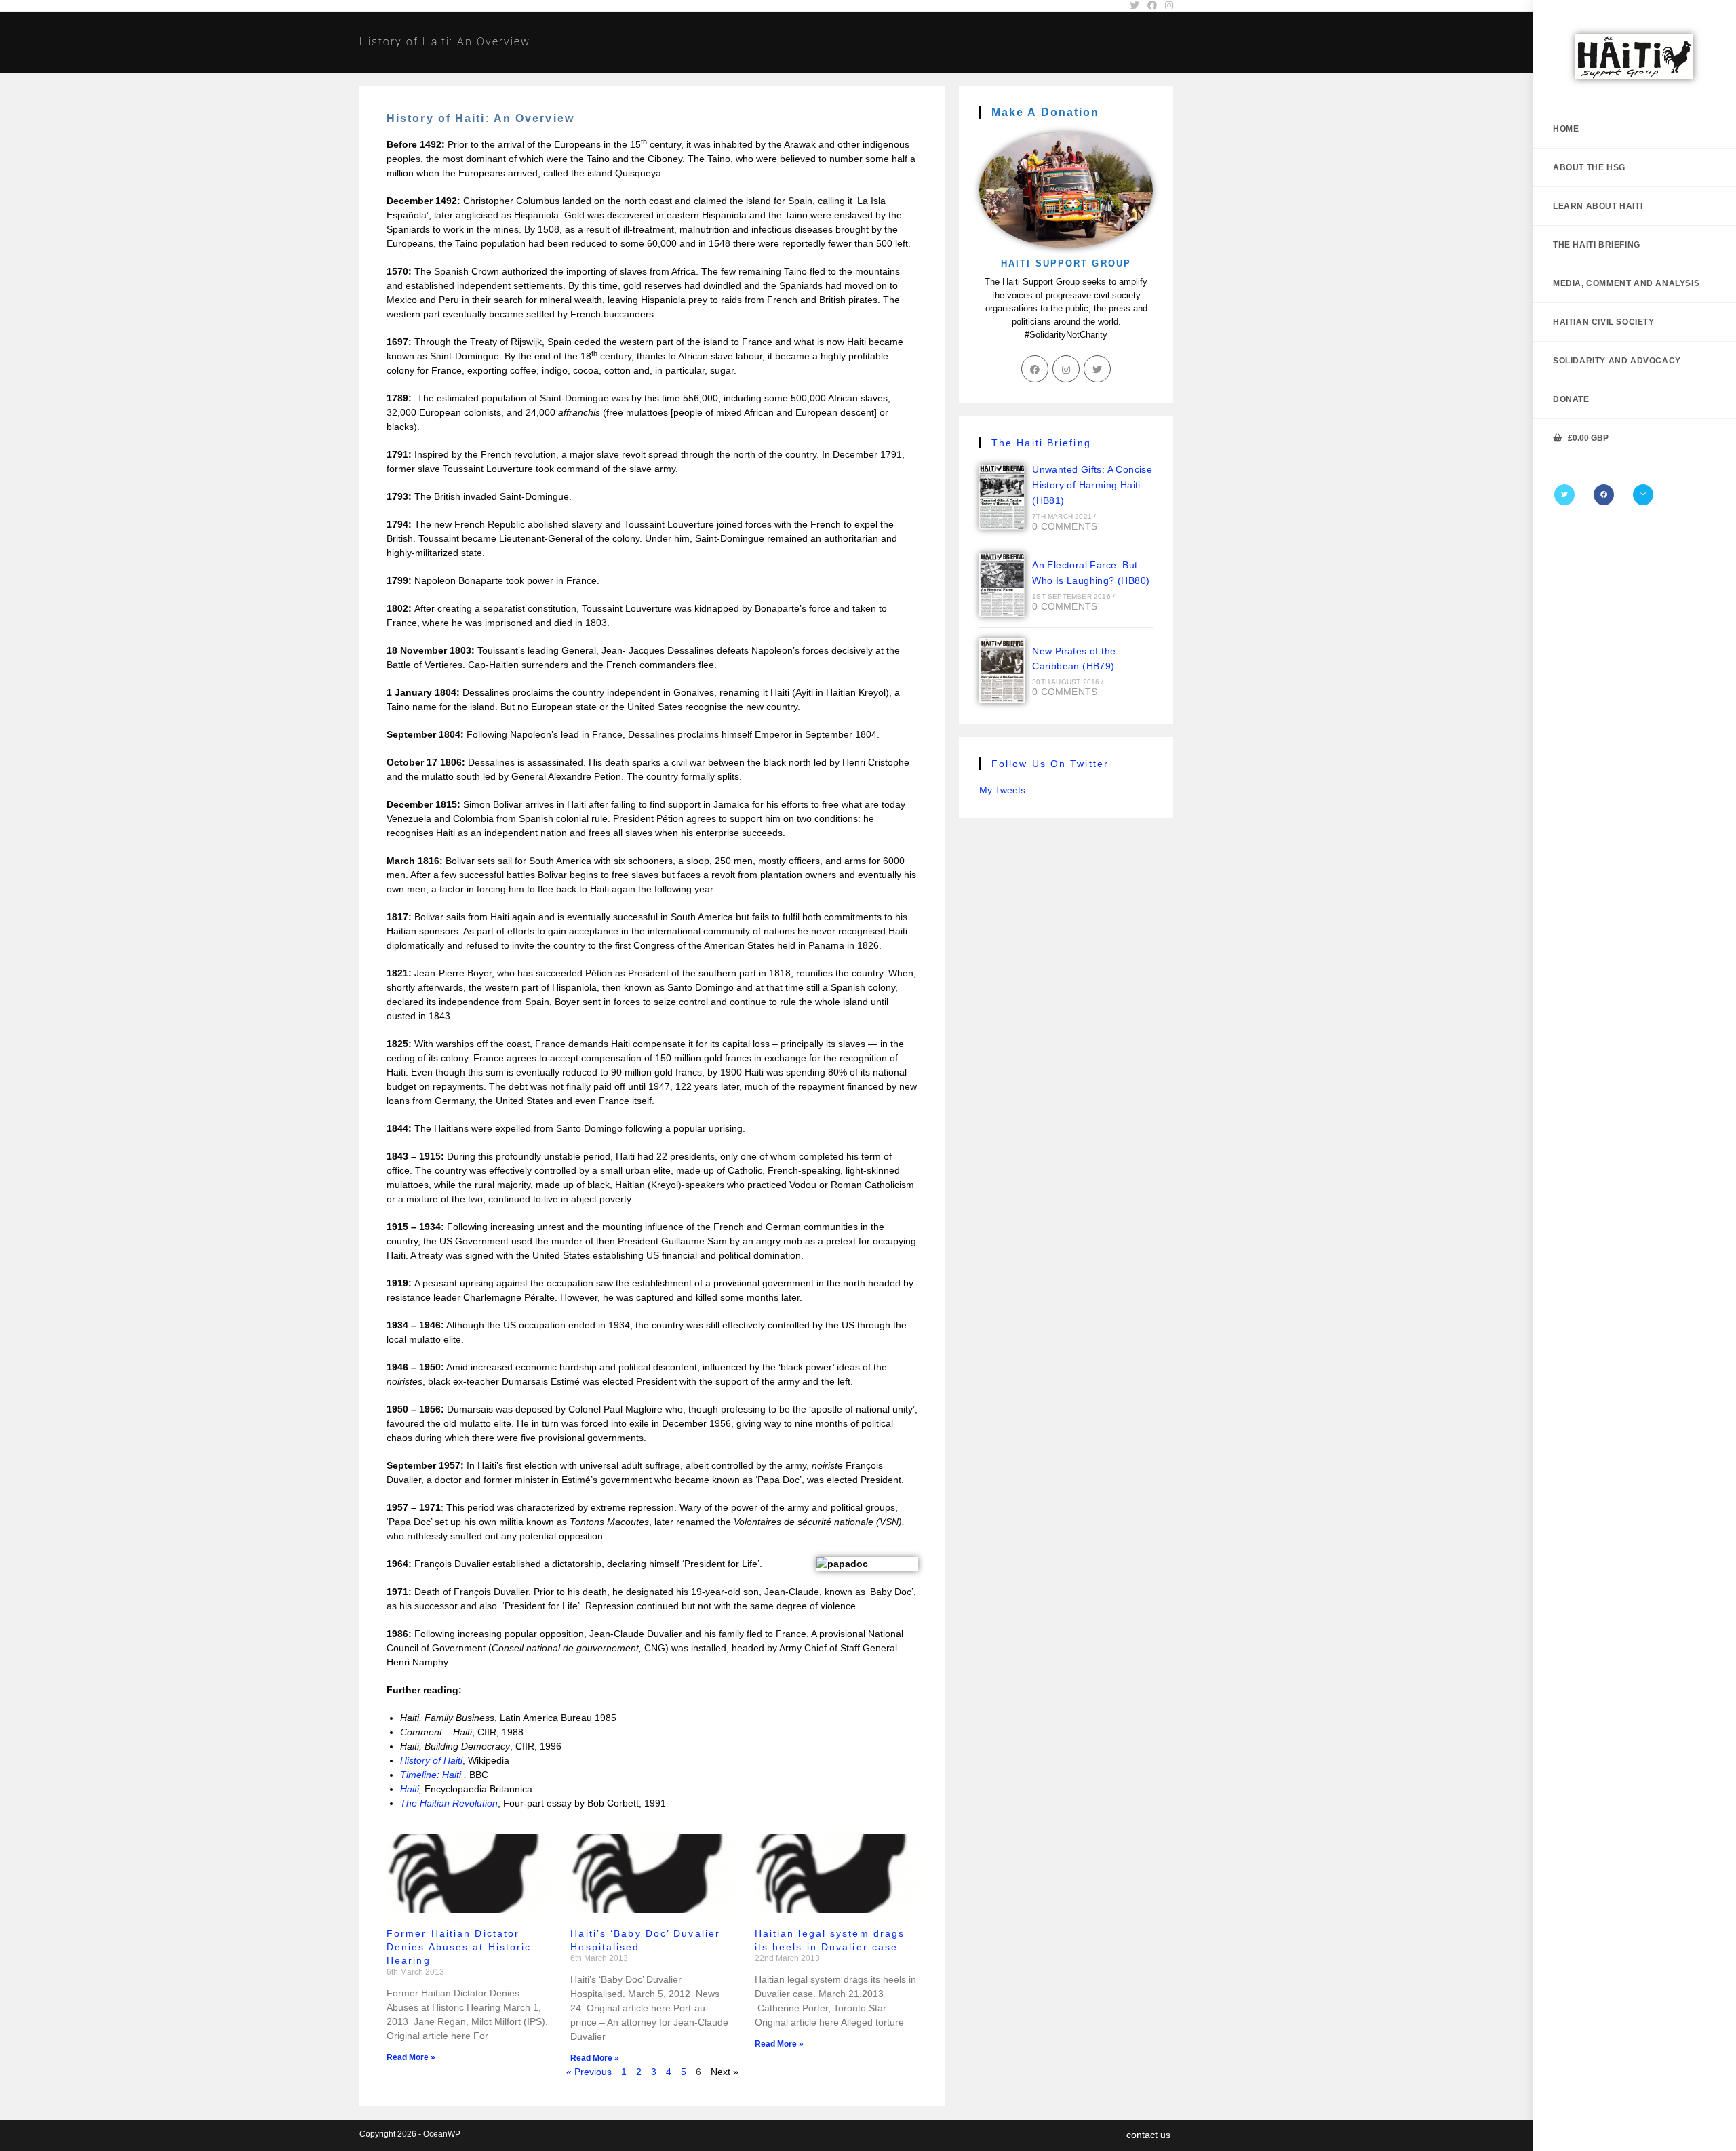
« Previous (589, 2072)
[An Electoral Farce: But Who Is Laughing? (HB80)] (1002, 585)
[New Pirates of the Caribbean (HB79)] (1002, 671)
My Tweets (1002, 790)
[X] (1564, 495)
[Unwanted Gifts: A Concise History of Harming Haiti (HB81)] (1002, 497)
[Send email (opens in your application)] (1643, 495)
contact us (1148, 2135)
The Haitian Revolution (449, 1803)
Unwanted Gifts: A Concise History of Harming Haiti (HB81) (1092, 485)
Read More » (411, 2057)
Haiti (410, 1789)
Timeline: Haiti (432, 1775)
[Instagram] (1066, 369)
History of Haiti (431, 1760)
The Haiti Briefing (1041, 443)
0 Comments (1065, 526)
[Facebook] (1604, 495)
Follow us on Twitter (1050, 764)
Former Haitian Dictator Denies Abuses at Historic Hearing (459, 1947)
